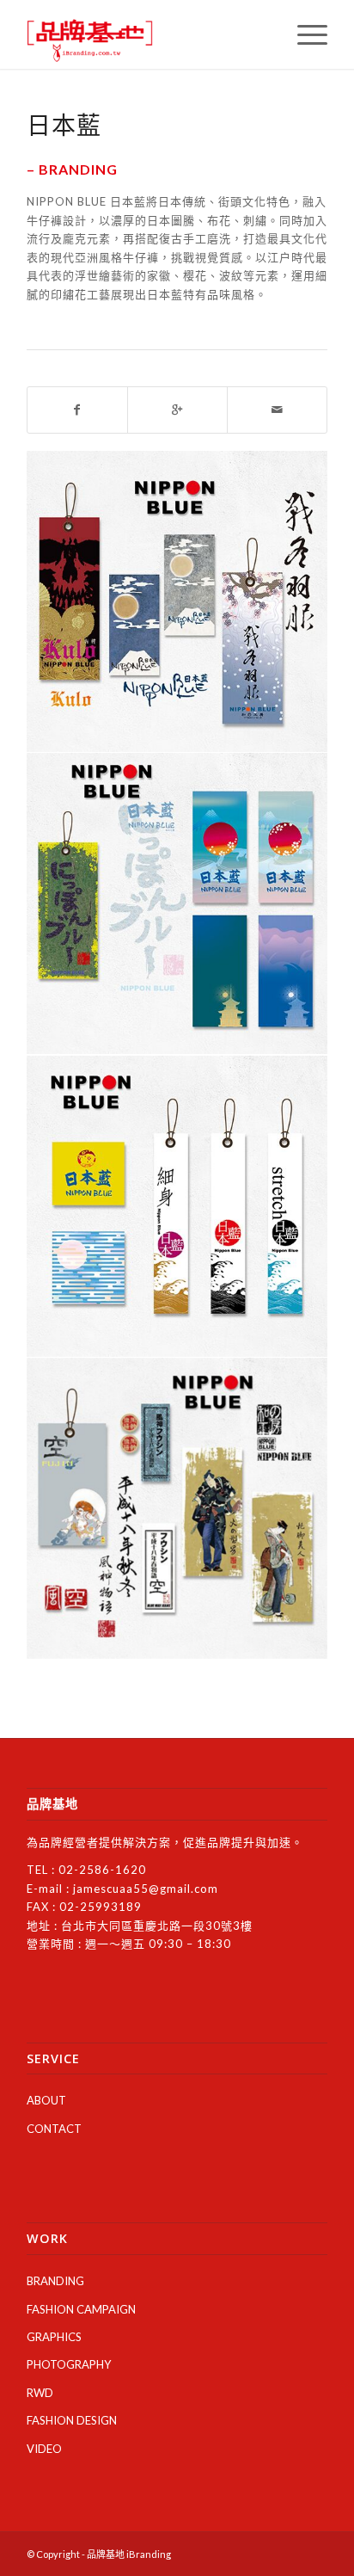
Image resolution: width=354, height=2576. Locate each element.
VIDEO (44, 2449)
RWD (40, 2393)
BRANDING (55, 2281)
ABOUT (46, 2100)
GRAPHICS (54, 2337)
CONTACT (54, 2129)
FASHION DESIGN (72, 2420)
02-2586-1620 (102, 1870)
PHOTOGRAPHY (69, 2364)
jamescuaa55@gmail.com (146, 1889)
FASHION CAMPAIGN (81, 2309)
